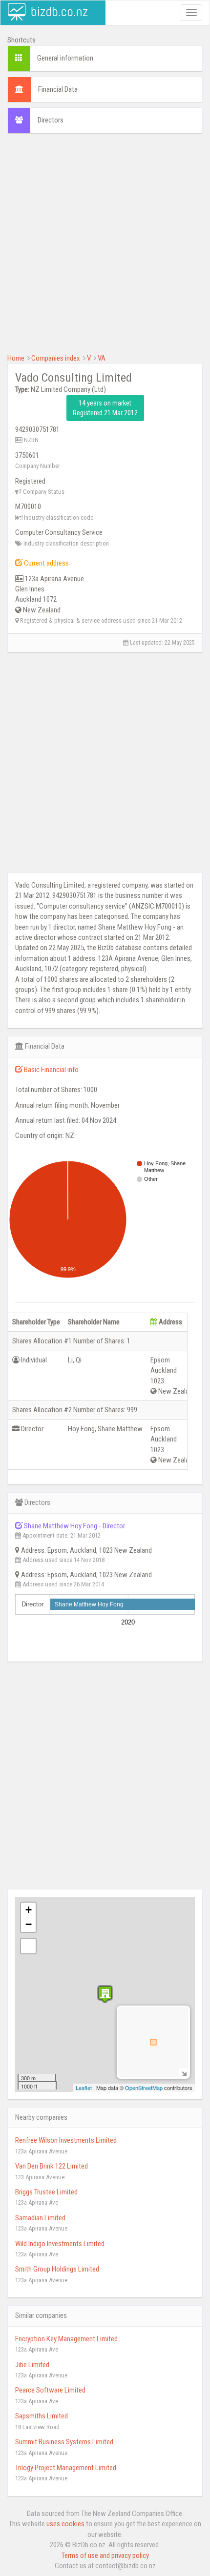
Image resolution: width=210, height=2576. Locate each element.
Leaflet (84, 2088)
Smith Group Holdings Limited (57, 2269)
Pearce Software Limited (50, 2390)
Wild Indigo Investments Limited (60, 2244)
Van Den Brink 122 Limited (52, 2166)
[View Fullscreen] (28, 1946)
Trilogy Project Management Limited (66, 2468)
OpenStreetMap (144, 2088)
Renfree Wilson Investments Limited (66, 2140)
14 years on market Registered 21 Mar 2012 (105, 408)
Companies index (56, 358)
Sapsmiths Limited (42, 2416)
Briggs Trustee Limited (46, 2192)
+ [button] (29, 1910)
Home (16, 358)
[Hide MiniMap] (184, 2073)
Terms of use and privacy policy (105, 2556)
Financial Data (58, 89)
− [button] (29, 1924)
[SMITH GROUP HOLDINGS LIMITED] (105, 1994)
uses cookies (65, 2524)
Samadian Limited (40, 2218)
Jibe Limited (32, 2365)
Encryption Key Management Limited (66, 2339)
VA (102, 358)
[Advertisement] (105, 248)
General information (65, 58)
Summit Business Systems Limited (64, 2442)
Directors (51, 120)
